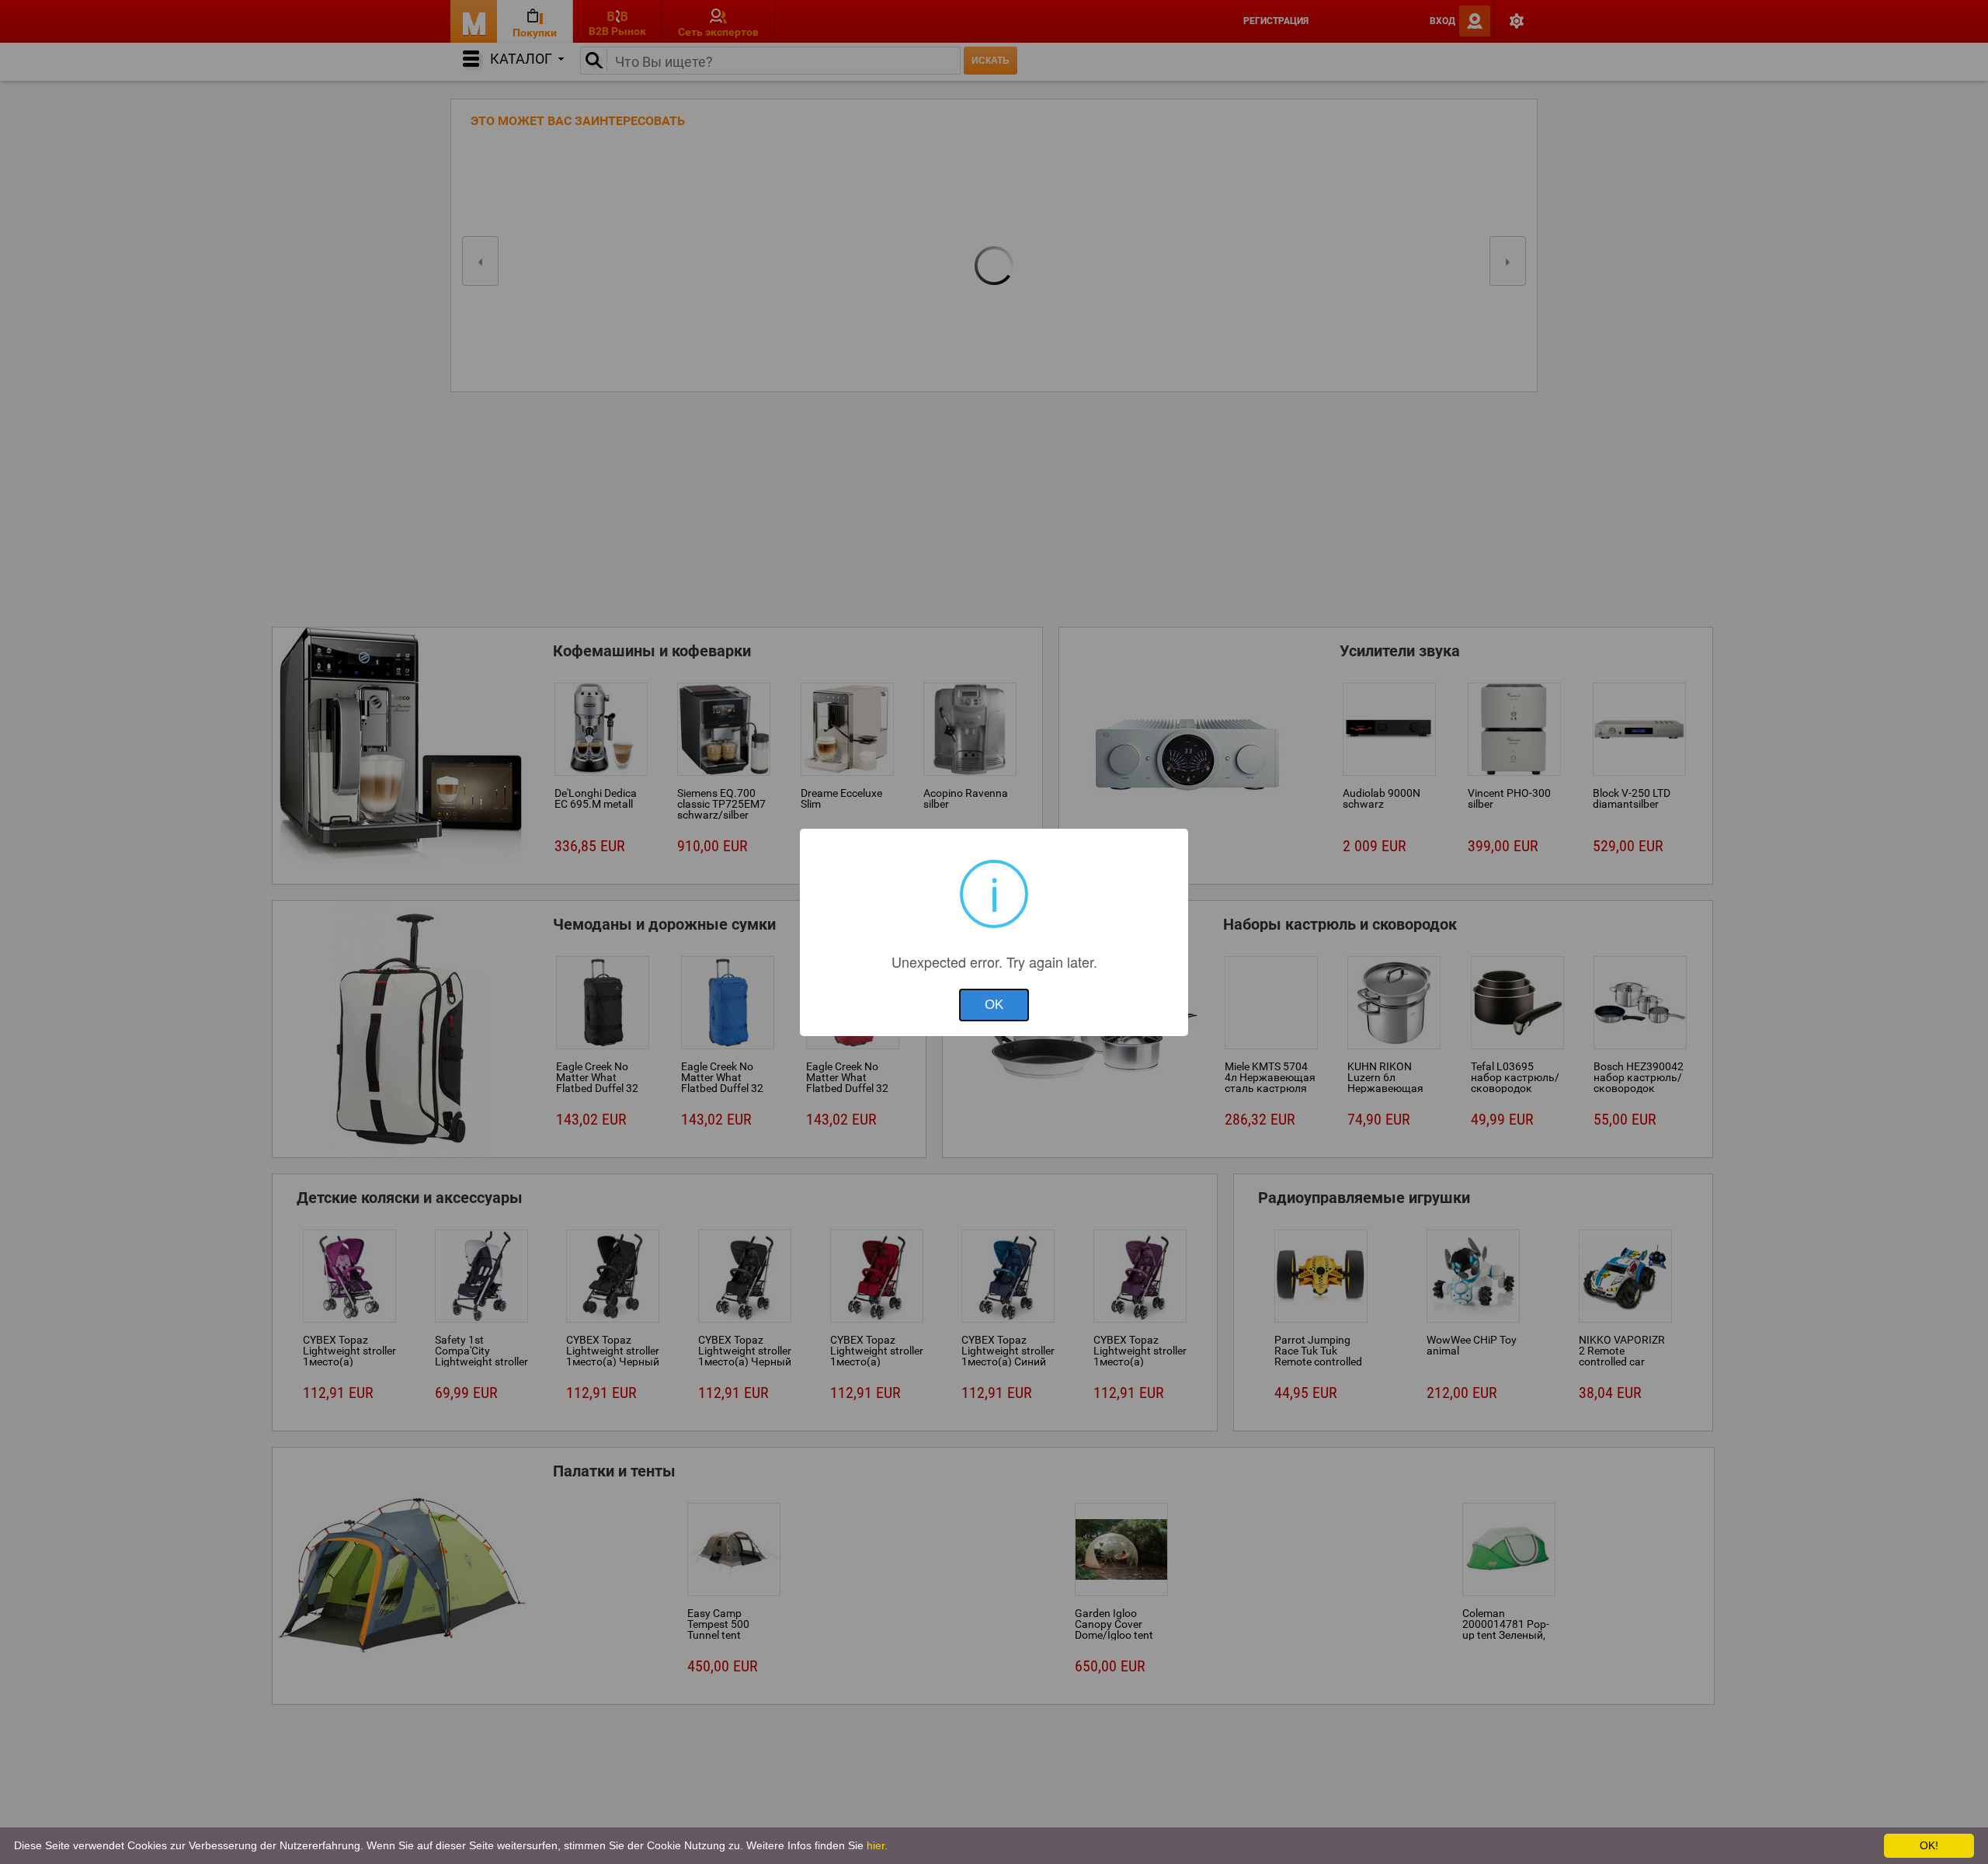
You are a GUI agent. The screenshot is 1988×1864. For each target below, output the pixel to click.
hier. (877, 1845)
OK (994, 1005)
